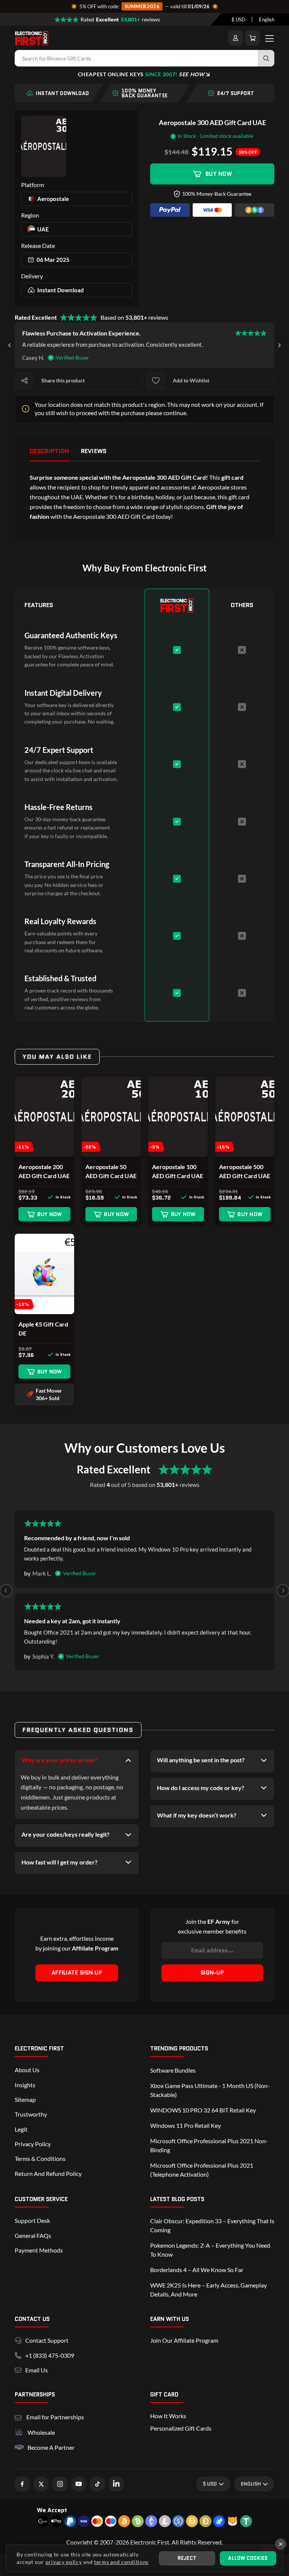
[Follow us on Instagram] (60, 2484)
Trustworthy (31, 2114)
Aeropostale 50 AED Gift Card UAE (111, 1171)
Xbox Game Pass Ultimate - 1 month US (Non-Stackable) (210, 2090)
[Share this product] (24, 381)
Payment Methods (39, 2250)
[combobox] (238, 20)
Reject (187, 2558)
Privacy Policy (33, 2144)
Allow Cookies (248, 2558)
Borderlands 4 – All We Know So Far (197, 2270)
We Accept (52, 2510)
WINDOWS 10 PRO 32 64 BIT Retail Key (203, 2110)
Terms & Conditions (40, 2158)
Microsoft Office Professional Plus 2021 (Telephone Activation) (202, 2170)
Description (50, 451)
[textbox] (238, 20)
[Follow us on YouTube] (79, 2484)
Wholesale (41, 2432)
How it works (168, 2416)
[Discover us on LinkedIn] (116, 2484)
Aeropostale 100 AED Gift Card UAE (178, 1171)
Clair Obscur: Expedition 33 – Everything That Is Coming (212, 2225)
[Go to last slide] (10, 345)
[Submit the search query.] (266, 58)
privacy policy (64, 2562)
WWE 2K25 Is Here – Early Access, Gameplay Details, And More (208, 2290)
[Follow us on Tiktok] (97, 2484)
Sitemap (25, 2099)
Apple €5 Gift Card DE (43, 1329)
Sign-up (212, 1973)
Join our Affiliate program (184, 2340)
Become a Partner (51, 2447)
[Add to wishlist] (156, 381)
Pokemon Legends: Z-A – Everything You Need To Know (210, 2250)
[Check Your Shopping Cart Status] (252, 38)
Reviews (94, 451)
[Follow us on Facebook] (22, 2484)
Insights (25, 2085)
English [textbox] (267, 20)
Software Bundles (173, 2070)
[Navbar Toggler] (269, 38)
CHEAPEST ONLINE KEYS (141, 74)
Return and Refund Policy (48, 2173)
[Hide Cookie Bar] (281, 2544)
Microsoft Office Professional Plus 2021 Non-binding (209, 2145)
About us (27, 2070)
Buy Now (219, 174)
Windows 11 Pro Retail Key (186, 2125)
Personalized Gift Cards (181, 2428)
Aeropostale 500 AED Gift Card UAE (245, 1171)
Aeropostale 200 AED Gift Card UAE (44, 1171)
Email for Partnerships (55, 2416)
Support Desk (32, 2220)
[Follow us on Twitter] (41, 2484)
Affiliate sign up (77, 1973)
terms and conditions (121, 2562)
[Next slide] (279, 345)
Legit (21, 2129)
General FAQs (33, 2235)
